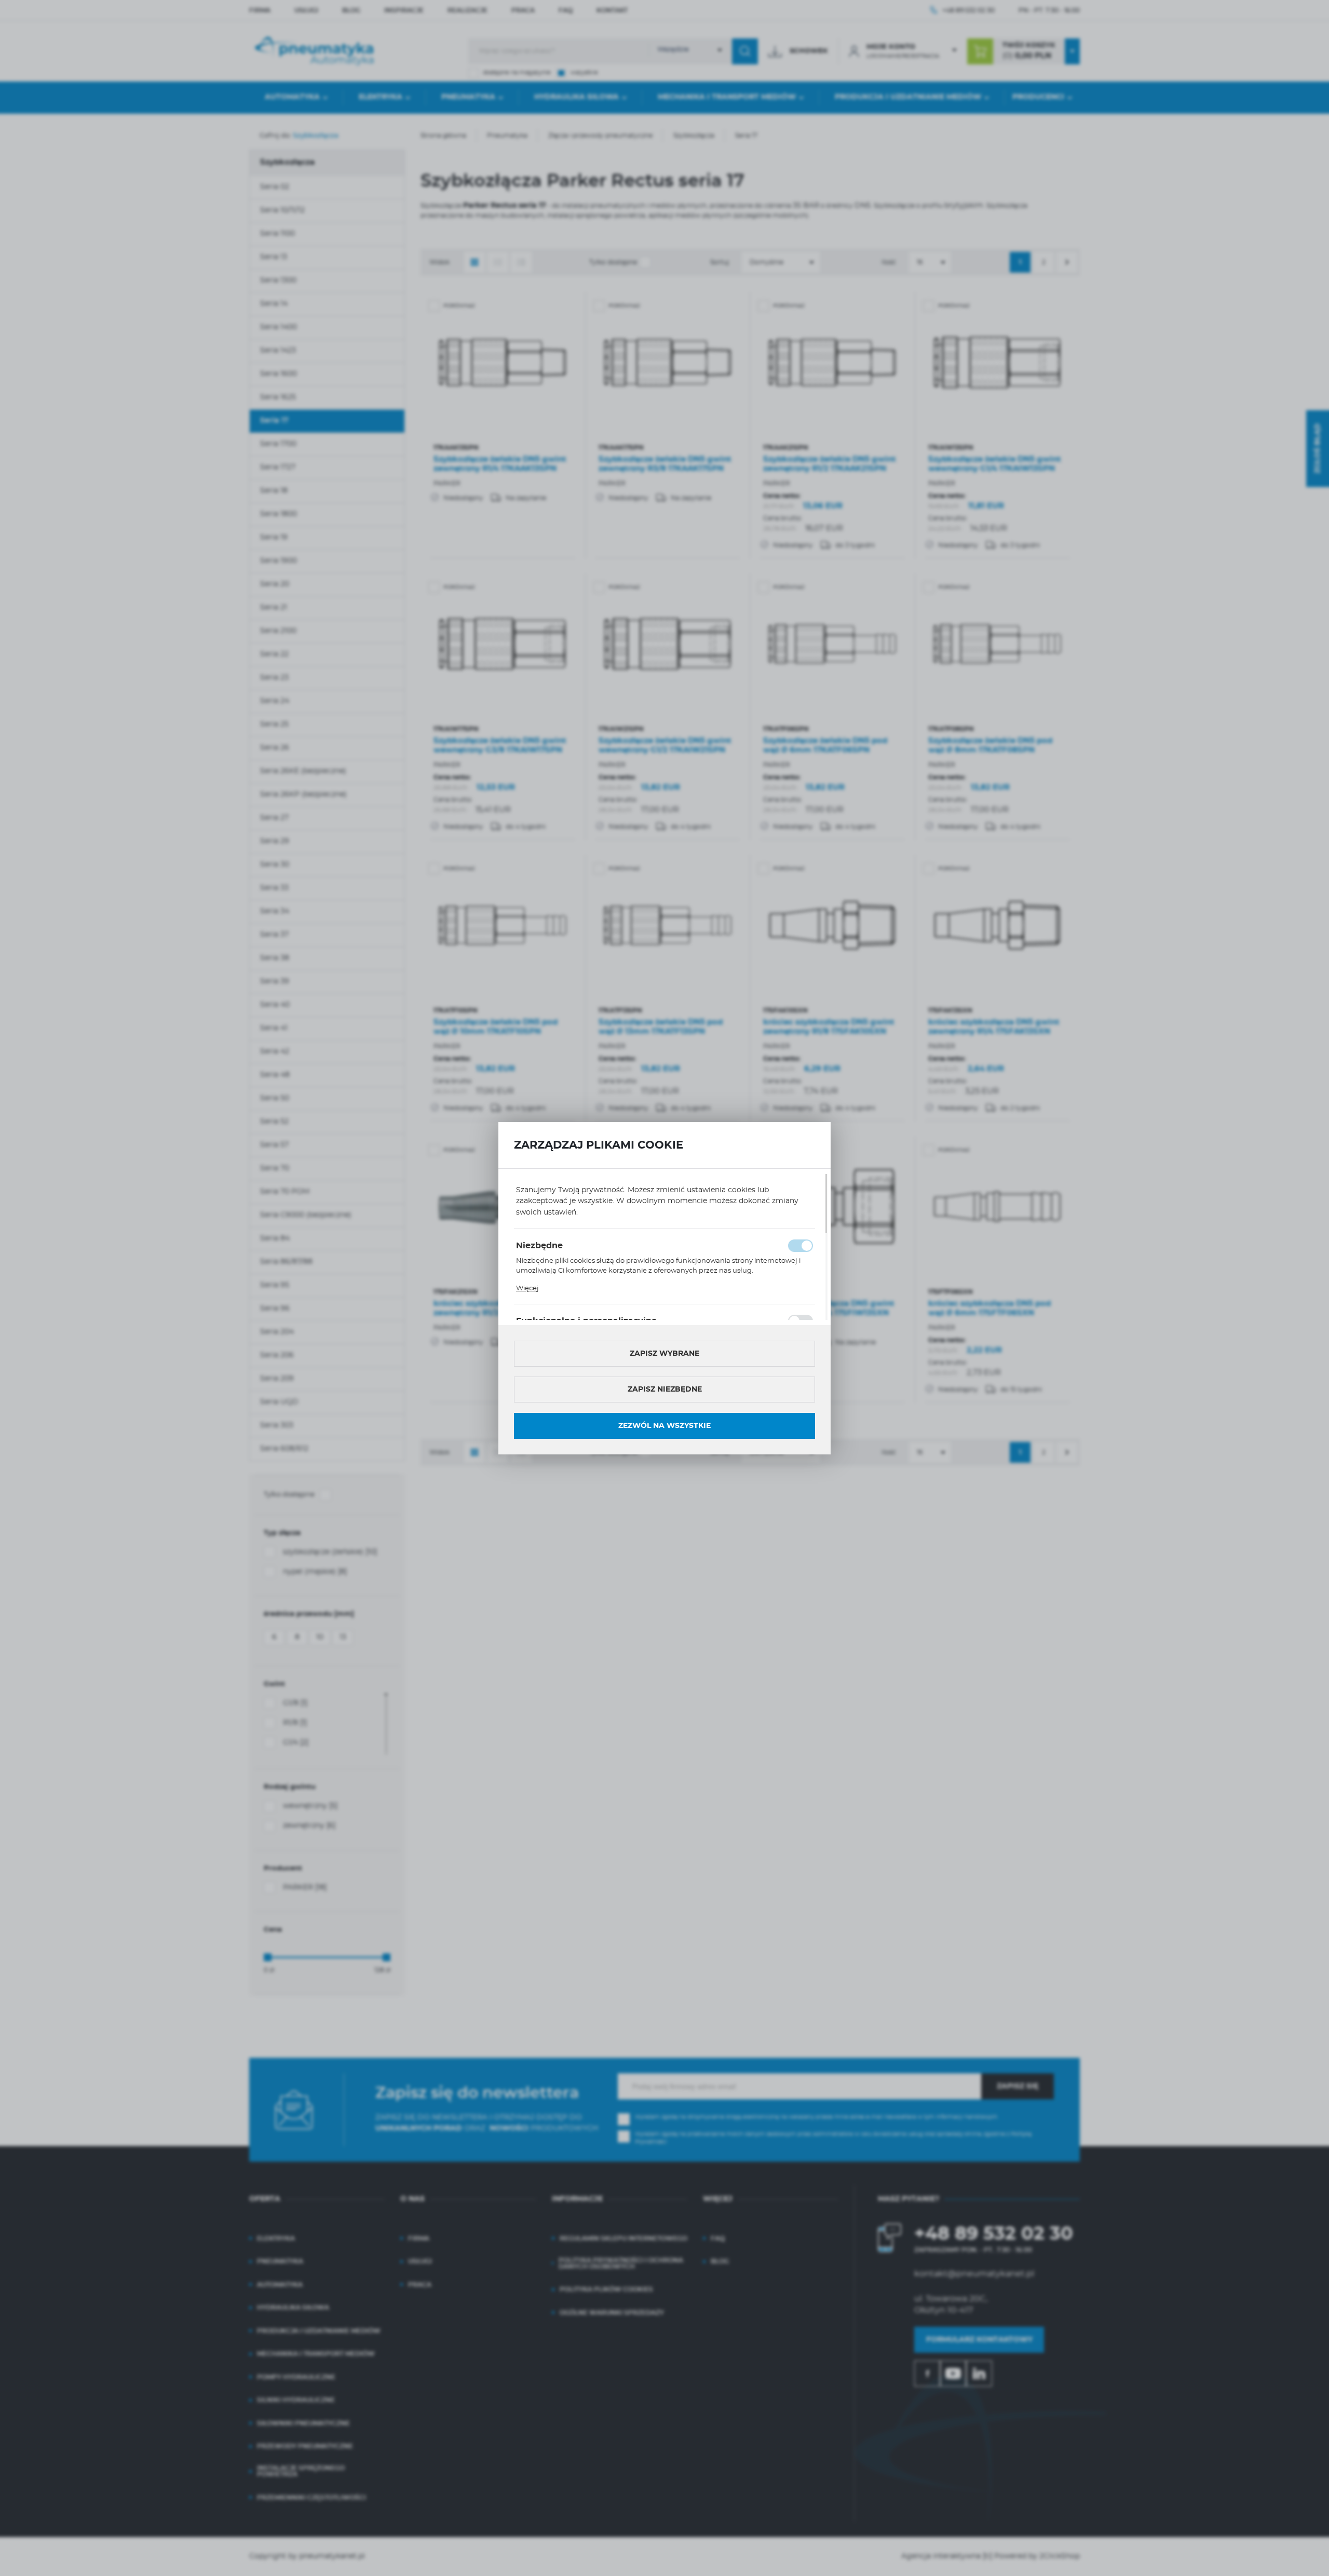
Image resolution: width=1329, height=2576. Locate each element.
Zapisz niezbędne (665, 1390)
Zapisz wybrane (664, 1354)
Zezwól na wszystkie (664, 1426)
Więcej (527, 1289)
